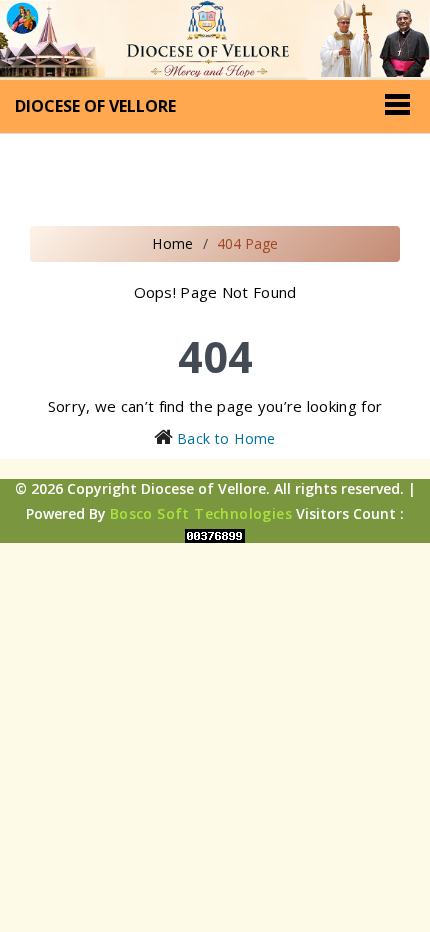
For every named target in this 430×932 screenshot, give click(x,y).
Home (173, 243)
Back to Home (226, 438)
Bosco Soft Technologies (201, 513)
